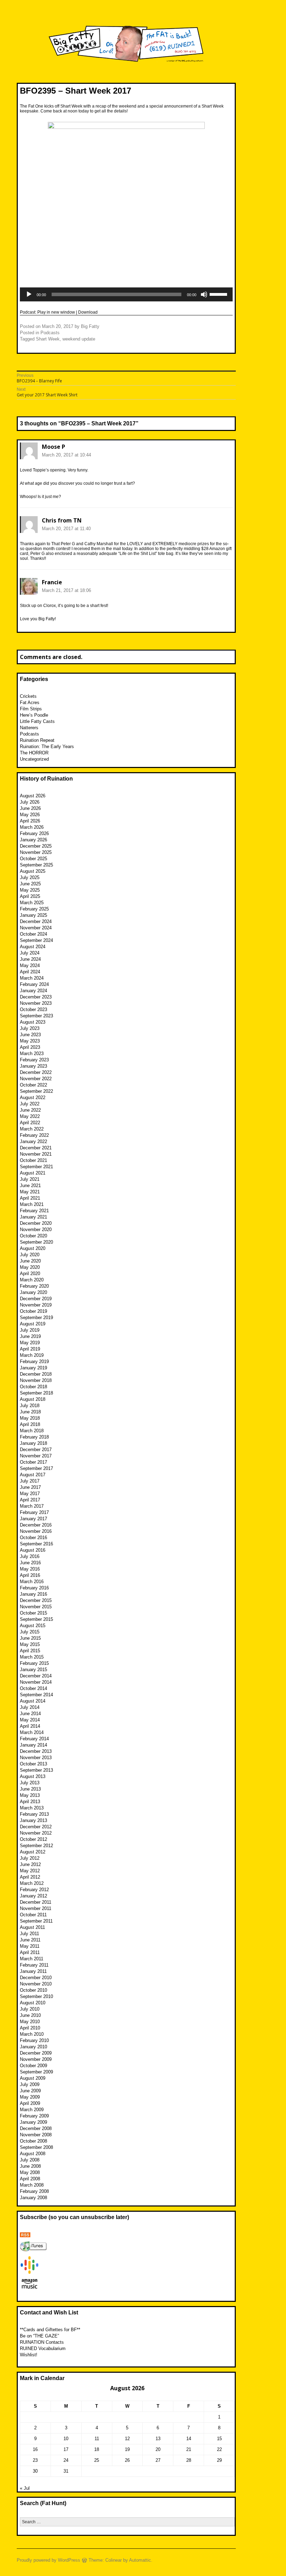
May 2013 (30, 1795)
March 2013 (32, 1808)
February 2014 (34, 1739)
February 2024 (34, 984)
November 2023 (36, 1003)
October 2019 (33, 1311)
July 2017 (30, 1481)
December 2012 (36, 1827)
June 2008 (30, 2166)
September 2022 (36, 1091)
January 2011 (33, 1971)
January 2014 (33, 1745)
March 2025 (32, 903)
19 (127, 2449)
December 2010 (36, 1978)
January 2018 (33, 1443)
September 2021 (36, 1167)
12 (127, 2439)
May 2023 (30, 1041)
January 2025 (33, 915)
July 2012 (30, 1858)
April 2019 (30, 1349)
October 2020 (33, 1236)
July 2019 (30, 1330)
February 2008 (34, 2191)
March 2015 (32, 1657)
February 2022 (34, 1135)
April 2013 (30, 1802)
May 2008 (30, 2172)
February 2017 (34, 1512)
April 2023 (30, 1047)
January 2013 (33, 1820)
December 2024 (36, 921)
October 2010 (33, 1990)
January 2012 (33, 1896)
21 (189, 2449)
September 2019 (36, 1318)
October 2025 (33, 859)
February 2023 (34, 1060)
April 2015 (30, 1651)
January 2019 (33, 1368)
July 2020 (30, 1255)
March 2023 (32, 1053)
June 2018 (30, 1412)
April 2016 (30, 1575)
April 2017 (30, 1500)
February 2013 (34, 1814)
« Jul (25, 2488)
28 (189, 2460)
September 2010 (36, 1996)
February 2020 (34, 1286)
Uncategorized (34, 759)
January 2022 (33, 1141)
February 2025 (34, 909)
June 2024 (30, 959)
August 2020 (33, 1248)
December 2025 (36, 846)
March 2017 (32, 1506)
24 (66, 2460)
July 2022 (30, 1104)
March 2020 (32, 1280)
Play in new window (56, 312)
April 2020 (30, 1274)
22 (219, 2449)
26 (127, 2460)
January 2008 (33, 2198)
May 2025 (30, 890)
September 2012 (36, 1846)
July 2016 (30, 1556)
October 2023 (33, 1009)
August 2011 (32, 1927)
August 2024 (33, 947)
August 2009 (33, 2078)
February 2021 (34, 1211)
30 (35, 2471)
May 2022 (30, 1116)
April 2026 (30, 821)
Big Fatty (90, 326)
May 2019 (30, 1343)
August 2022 (33, 1097)
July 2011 (29, 1934)
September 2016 (36, 1544)
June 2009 (30, 2091)
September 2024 (36, 940)
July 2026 (30, 802)
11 (97, 2439)
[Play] (29, 294)
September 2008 (36, 2147)
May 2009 (30, 2097)
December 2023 (36, 997)
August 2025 (33, 871)
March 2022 (32, 1129)
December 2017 (36, 1450)
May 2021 (30, 1192)
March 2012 (32, 1883)
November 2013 (36, 1758)
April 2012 (30, 1877)
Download (88, 312)
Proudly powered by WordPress (48, 2560)
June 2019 (30, 1336)
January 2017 (33, 1519)
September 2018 (36, 1393)
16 (35, 2449)
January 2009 (33, 2122)
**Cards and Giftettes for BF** (50, 2330)
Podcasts (50, 333)
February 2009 (34, 2116)
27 (158, 2460)
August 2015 (33, 1626)
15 (219, 2439)
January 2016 (33, 1594)
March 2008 (32, 2185)
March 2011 (32, 1959)
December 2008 (36, 2128)
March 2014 (32, 1732)
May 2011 (30, 1946)
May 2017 (30, 1494)
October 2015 (33, 1613)
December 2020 (36, 1223)
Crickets (28, 696)
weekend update (79, 339)
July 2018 (30, 1406)
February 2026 (34, 833)
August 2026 (33, 796)
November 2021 (36, 1154)
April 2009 (30, 2103)
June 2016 (30, 1563)
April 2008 (30, 2179)
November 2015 (36, 1607)
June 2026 (30, 808)
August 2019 (33, 1324)
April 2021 (30, 1198)
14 (189, 2439)
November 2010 (36, 1984)
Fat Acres (30, 702)
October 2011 (33, 1915)
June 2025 (30, 884)
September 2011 (36, 1921)
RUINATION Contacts (42, 2342)
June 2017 (30, 1487)
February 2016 (34, 1588)
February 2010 (34, 2040)
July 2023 (30, 1028)
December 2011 (36, 1902)
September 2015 (36, 1619)
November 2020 (36, 1230)
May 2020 (30, 1267)
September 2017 (36, 1468)
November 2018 (36, 1380)
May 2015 (30, 1644)
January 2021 (33, 1217)
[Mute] (204, 294)
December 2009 (36, 2053)
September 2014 (36, 1695)
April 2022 (30, 1123)
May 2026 (30, 815)
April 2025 (30, 896)
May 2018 (30, 1418)
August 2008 (33, 2154)
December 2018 (36, 1374)
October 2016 (33, 1538)
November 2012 (36, 1833)
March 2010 (32, 2034)
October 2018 (33, 1387)
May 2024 (30, 965)
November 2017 (36, 1456)
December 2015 (36, 1600)
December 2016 (36, 1525)
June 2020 (30, 1261)
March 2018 (32, 1431)
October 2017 (33, 1462)
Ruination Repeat (37, 740)
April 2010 (30, 2028)
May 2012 (30, 1871)
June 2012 (30, 1864)
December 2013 (36, 1751)
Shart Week (48, 339)
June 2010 (30, 2015)
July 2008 (30, 2160)
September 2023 (36, 1016)
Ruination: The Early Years (47, 747)
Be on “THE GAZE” (39, 2336)
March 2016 (32, 1582)
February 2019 (34, 1362)
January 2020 (33, 1292)
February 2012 (34, 1890)
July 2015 (30, 1632)
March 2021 (32, 1204)
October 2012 (33, 1839)
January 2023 (33, 1066)
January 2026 (33, 840)
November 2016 (36, 1531)
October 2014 (33, 1688)
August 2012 (33, 1852)
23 (35, 2460)
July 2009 (30, 2084)
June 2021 (30, 1185)
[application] (126, 294)
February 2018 (34, 1437)
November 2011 (36, 1908)
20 (158, 2449)
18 (97, 2449)
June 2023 (30, 1035)
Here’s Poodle (34, 715)
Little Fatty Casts (37, 721)
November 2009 (36, 2059)
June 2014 (30, 1714)
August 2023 (33, 1022)
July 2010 (30, 2009)
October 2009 (33, 2066)
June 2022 (30, 1110)
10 (66, 2439)
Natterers (29, 728)
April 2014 (30, 1726)
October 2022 (33, 1085)
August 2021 (33, 1173)
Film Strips (31, 709)
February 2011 (34, 1965)
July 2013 (30, 1783)
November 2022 (36, 1079)
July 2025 (30, 877)
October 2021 (33, 1160)
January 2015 (33, 1670)
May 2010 (30, 2022)
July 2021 (30, 1179)
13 (158, 2439)
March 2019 (32, 1355)
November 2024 (36, 928)
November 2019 (36, 1305)
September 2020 (36, 1242)
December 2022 (36, 1072)
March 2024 (32, 978)
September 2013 (36, 1770)
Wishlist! (29, 2355)
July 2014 (30, 1707)
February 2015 (34, 1663)
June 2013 (30, 1789)
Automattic (140, 2560)
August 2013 (33, 1776)
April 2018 (30, 1424)
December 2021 (36, 1148)
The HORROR (34, 753)
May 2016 (30, 1569)
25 (97, 2460)
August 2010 (33, 2003)
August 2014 (33, 1701)
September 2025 (36, 865)
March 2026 (32, 827)
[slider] (219, 294)
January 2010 (33, 2047)
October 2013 (33, 1764)
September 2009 (36, 2072)
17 (66, 2449)
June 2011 (30, 1940)
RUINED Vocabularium (43, 2348)
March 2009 (32, 2110)
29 (219, 2460)
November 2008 (36, 2135)
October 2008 (33, 2141)
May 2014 (30, 1720)
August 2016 (33, 1550)
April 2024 (30, 972)
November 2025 (36, 852)
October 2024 (33, 934)
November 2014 (36, 1682)
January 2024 (33, 991)
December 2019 (36, 1299)
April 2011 (30, 1952)
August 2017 (33, 1475)
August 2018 (33, 1399)
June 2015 (30, 1638)
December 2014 (36, 1676)
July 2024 (30, 953)
